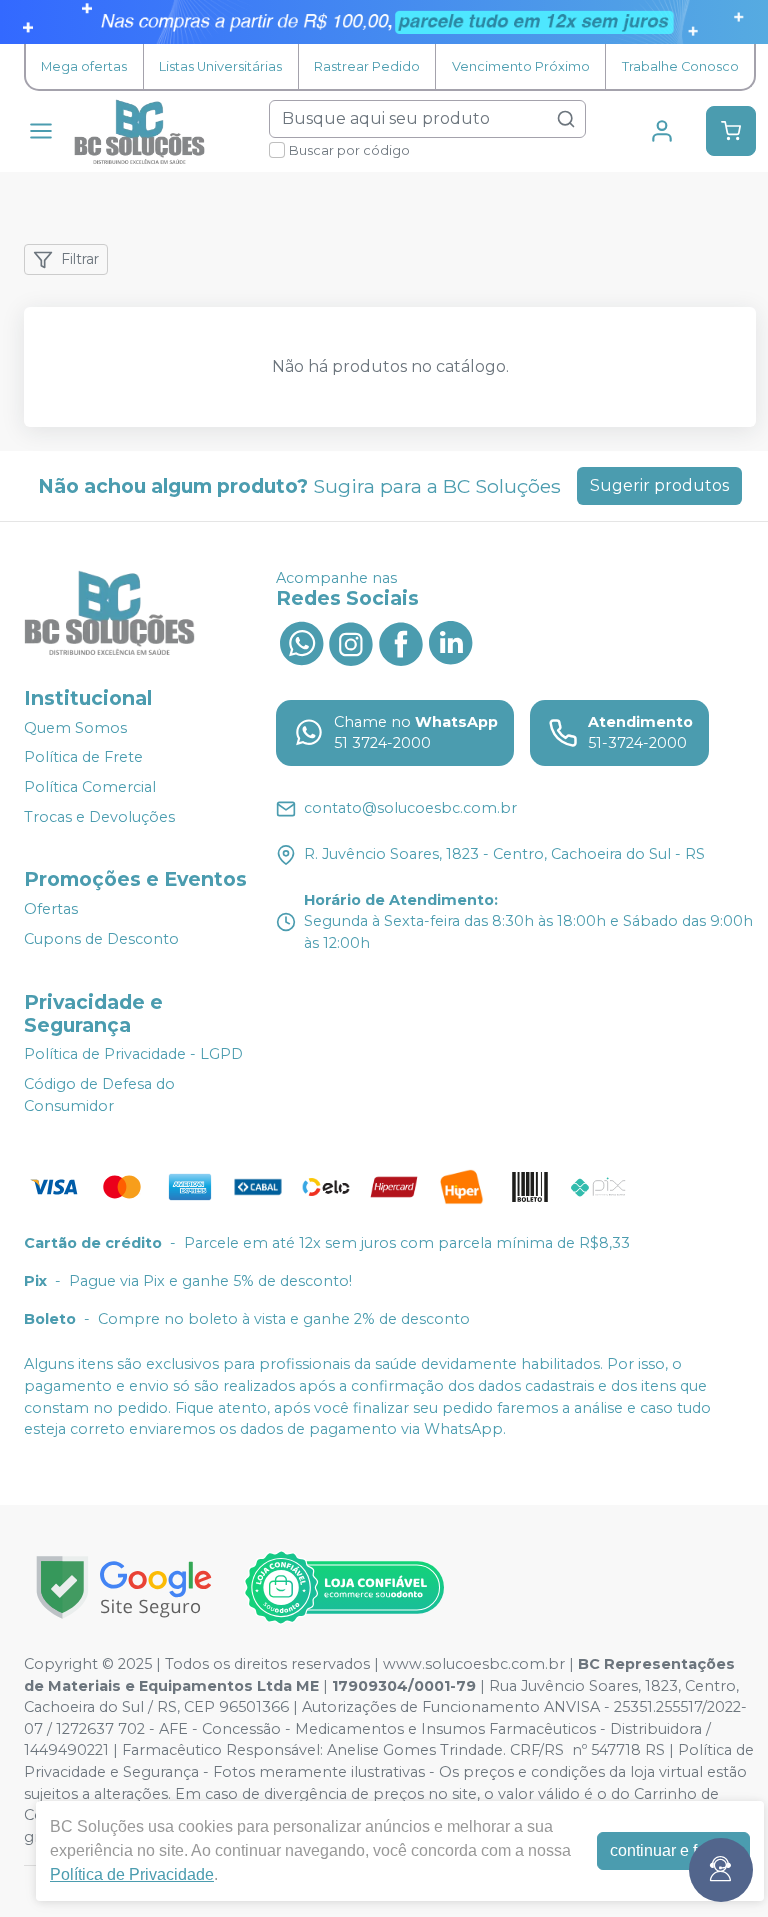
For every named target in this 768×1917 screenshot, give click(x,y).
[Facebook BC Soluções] (401, 642)
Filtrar (80, 259)
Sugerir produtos (659, 485)
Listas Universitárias (220, 66)
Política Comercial (90, 787)
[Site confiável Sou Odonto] (344, 1588)
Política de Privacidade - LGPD (133, 1055)
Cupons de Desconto (101, 939)
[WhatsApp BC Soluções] (301, 642)
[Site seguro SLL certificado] (124, 1587)
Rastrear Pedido (367, 66)
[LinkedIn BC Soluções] (451, 642)
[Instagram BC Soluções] (351, 642)
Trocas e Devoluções (99, 817)
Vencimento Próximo (521, 66)
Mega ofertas (84, 66)
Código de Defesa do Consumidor (99, 1095)
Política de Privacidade (132, 1874)
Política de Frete (83, 757)
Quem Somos (75, 728)
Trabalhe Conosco (680, 66)
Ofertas (51, 909)
